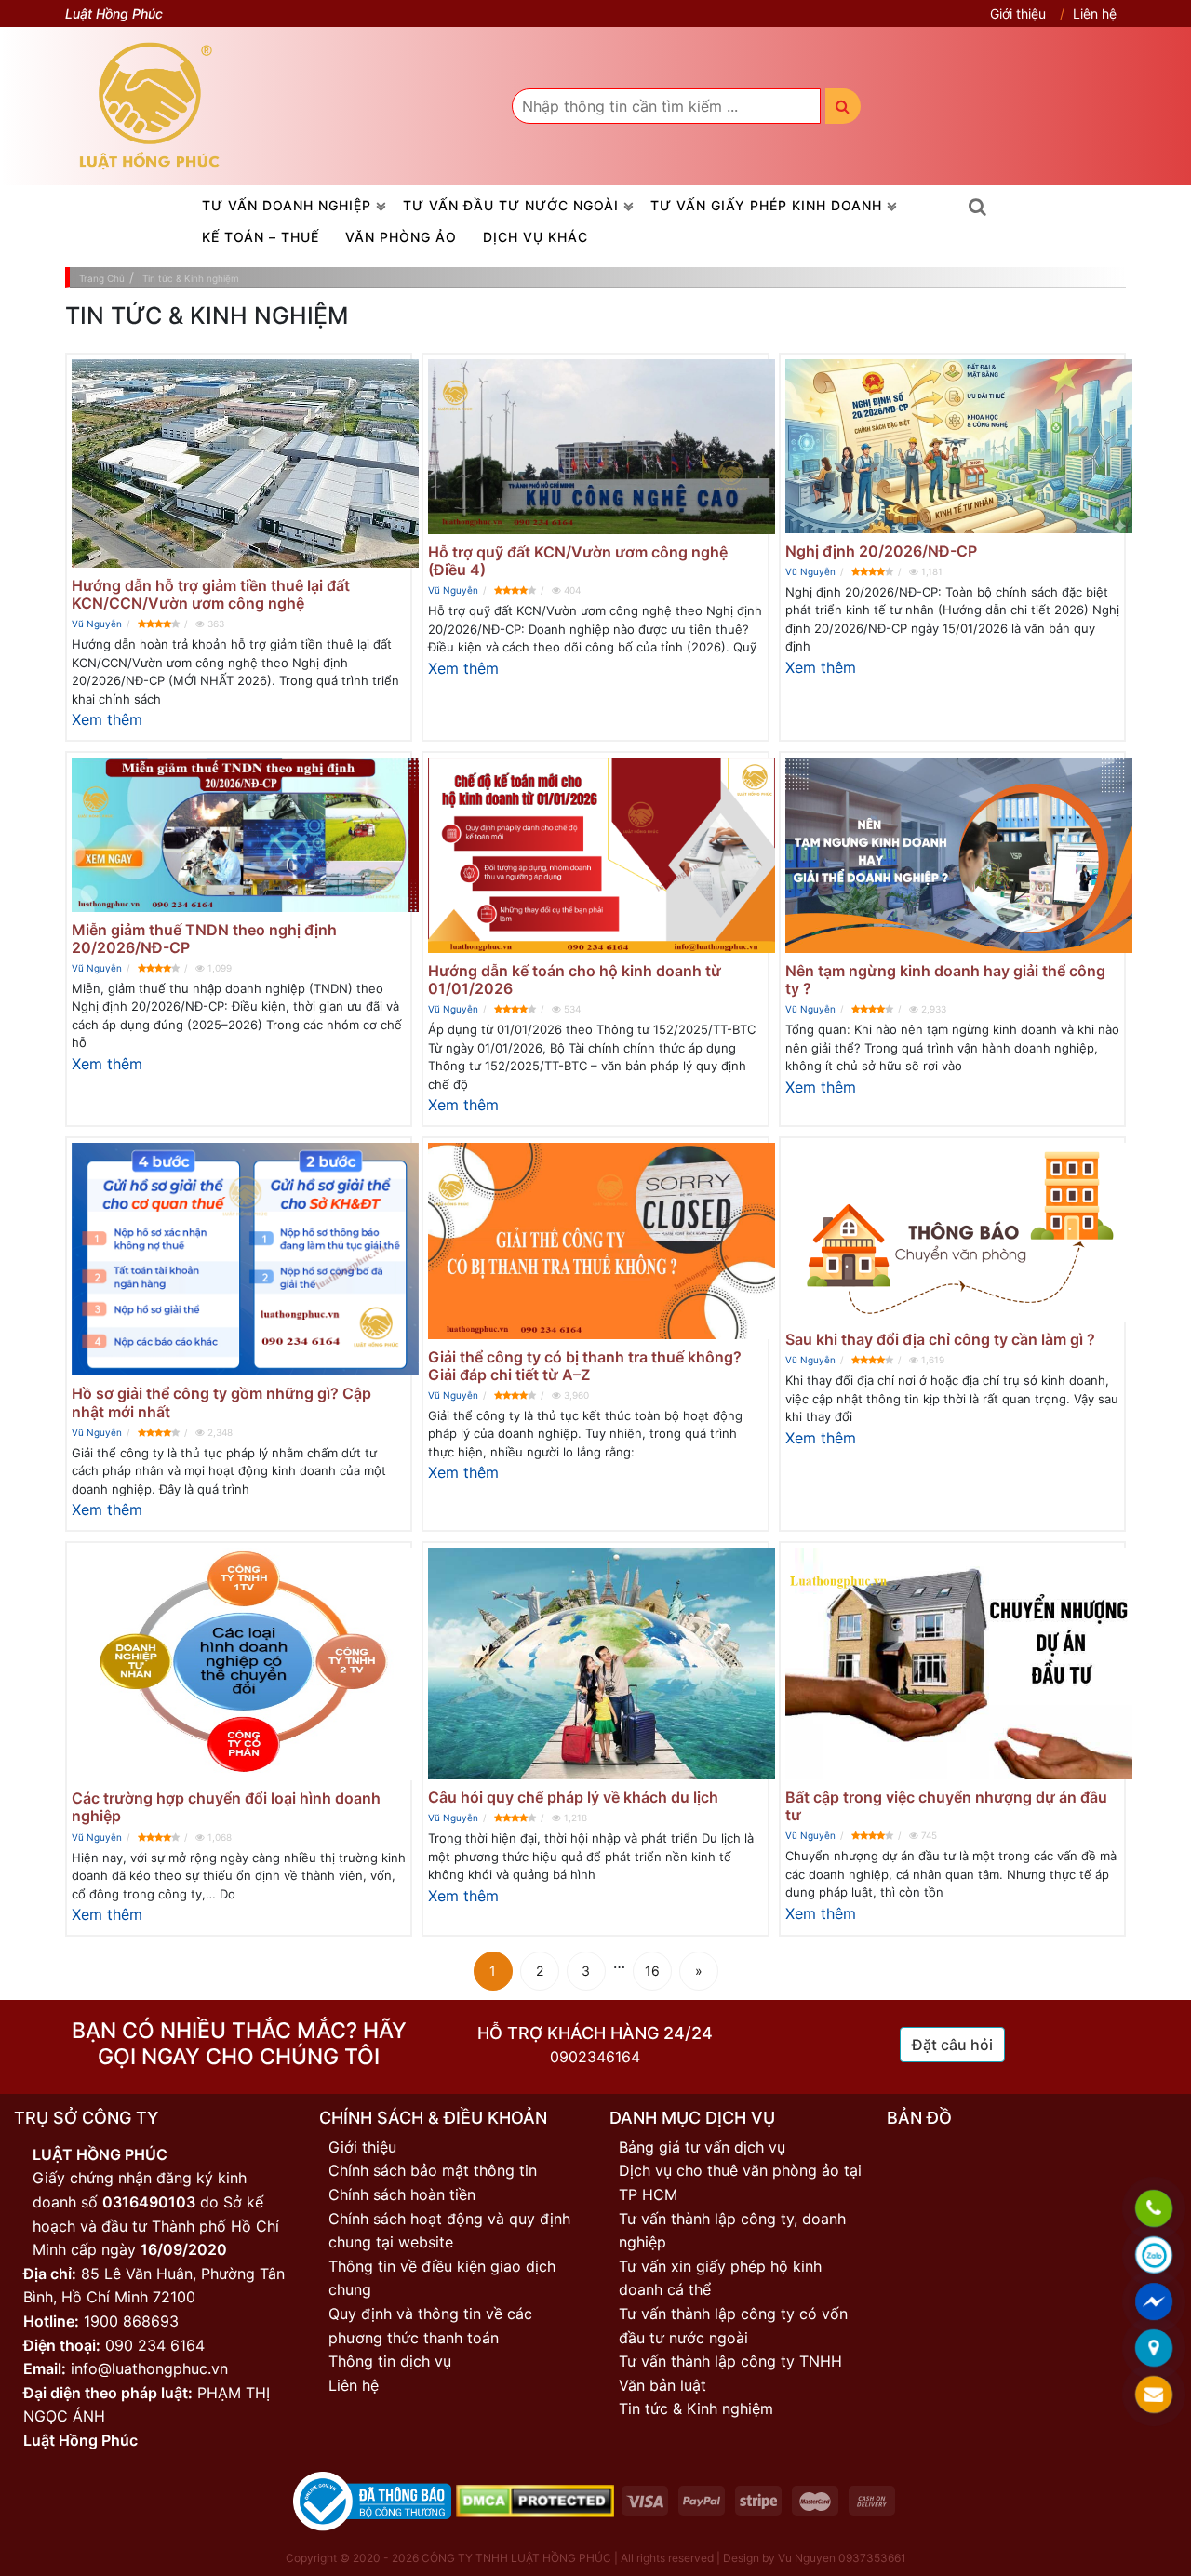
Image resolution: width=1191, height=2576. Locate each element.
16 (652, 1971)
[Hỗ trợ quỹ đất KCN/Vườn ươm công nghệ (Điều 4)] (595, 447)
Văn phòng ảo (401, 237)
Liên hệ (1095, 13)
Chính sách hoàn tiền (402, 2194)
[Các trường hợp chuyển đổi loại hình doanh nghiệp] (239, 1664)
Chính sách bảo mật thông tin (433, 2170)
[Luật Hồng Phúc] (150, 106)
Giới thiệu (1018, 13)
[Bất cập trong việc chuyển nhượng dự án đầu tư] (952, 1664)
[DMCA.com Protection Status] (535, 2500)
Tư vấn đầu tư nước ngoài (511, 205)
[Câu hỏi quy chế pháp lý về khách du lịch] (595, 1664)
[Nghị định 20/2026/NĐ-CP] (952, 446)
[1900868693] (1154, 2209)
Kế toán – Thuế (261, 237)
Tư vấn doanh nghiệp (287, 205)
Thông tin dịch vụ (390, 2361)
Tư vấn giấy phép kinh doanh (766, 205)
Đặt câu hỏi (952, 2045)
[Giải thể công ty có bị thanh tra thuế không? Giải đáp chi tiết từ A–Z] (595, 1241)
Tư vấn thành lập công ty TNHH (730, 2361)
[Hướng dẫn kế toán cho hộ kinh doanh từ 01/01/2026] (595, 855)
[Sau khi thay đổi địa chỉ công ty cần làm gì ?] (952, 1232)
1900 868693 (131, 2321)
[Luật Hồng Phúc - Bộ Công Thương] (372, 2500)
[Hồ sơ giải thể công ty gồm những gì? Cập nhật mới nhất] (239, 1259)
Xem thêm (107, 719)
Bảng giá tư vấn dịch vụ (702, 2147)
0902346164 (595, 2057)
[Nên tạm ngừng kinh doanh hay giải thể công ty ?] (952, 855)
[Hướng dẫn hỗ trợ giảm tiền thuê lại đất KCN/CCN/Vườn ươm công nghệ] (239, 463)
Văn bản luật (662, 2385)
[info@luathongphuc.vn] (1154, 2395)
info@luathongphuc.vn (149, 2368)
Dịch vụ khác (535, 237)
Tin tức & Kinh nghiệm (696, 2408)
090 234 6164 (155, 2345)
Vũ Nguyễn (97, 624)
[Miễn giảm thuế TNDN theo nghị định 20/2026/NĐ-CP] (239, 834)
